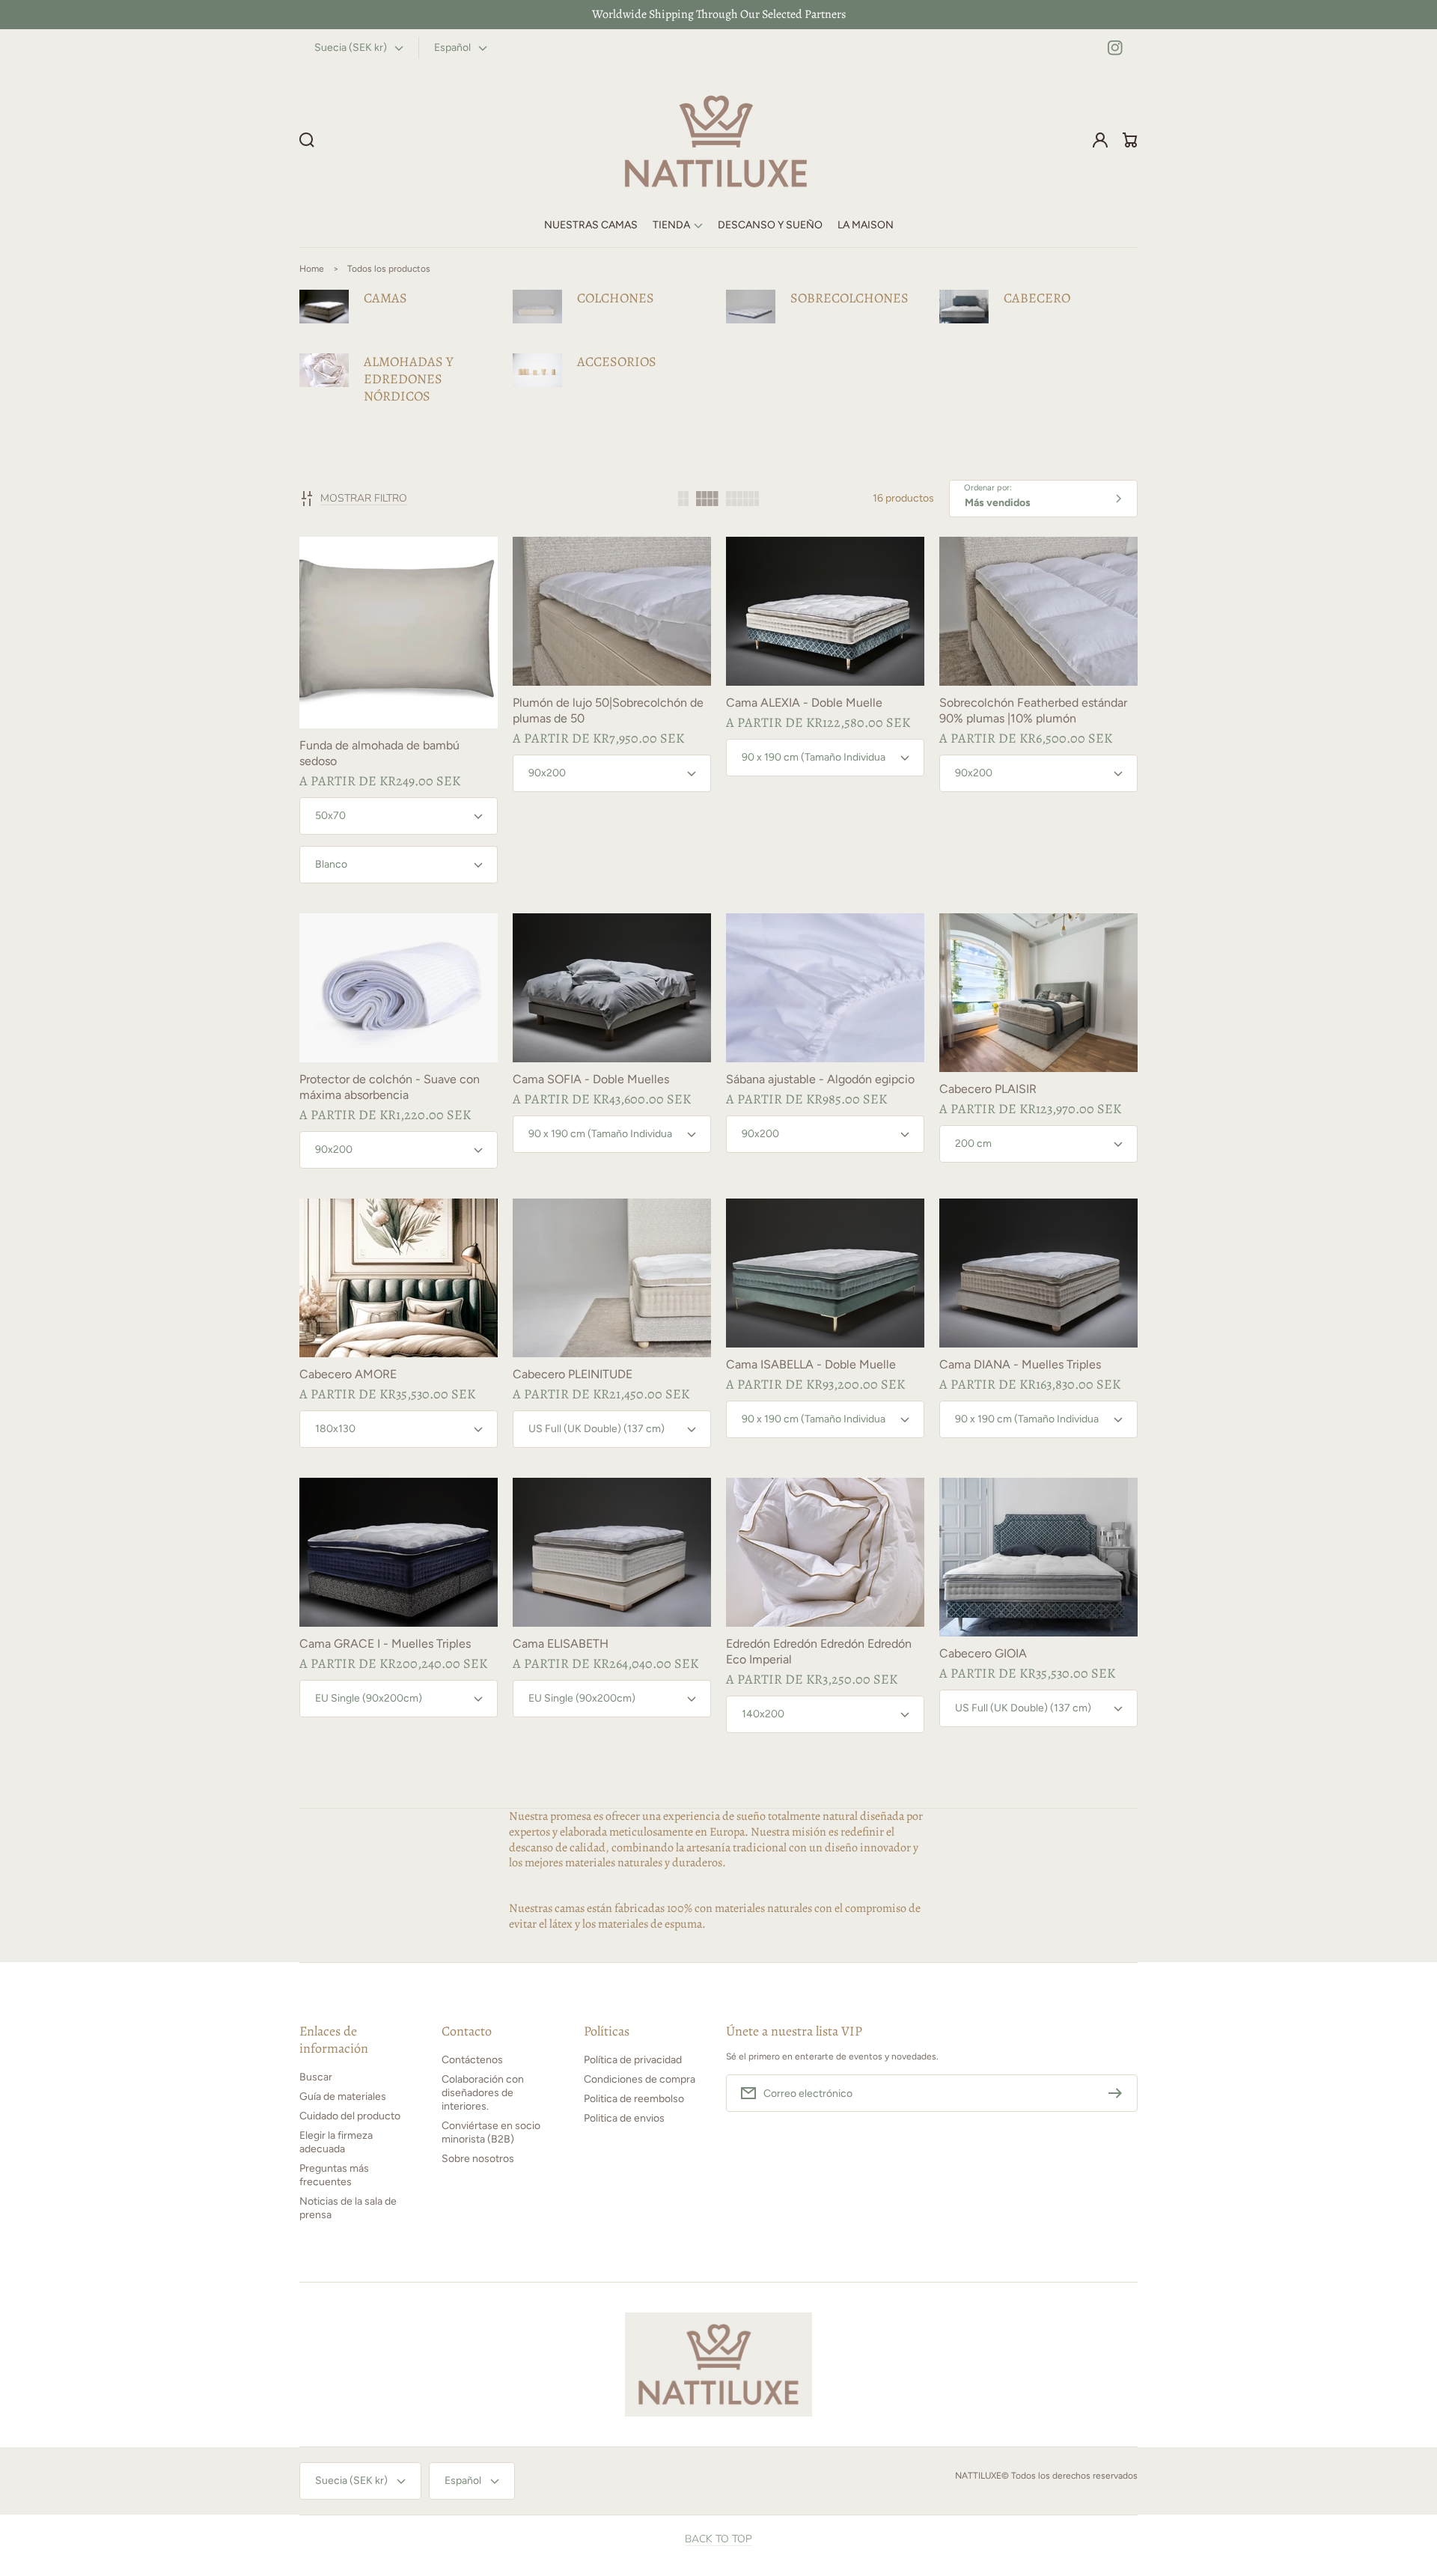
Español (452, 48)
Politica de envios (624, 2118)
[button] (678, 226)
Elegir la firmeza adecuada (336, 2142)
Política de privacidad (633, 2060)
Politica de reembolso (634, 2099)
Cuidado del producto (350, 2116)
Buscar (316, 2077)
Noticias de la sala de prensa (348, 2208)
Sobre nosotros (478, 2159)
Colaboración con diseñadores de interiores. (483, 2093)
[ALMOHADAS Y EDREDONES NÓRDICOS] (399, 379)
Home (312, 269)
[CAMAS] (399, 307)
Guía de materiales (343, 2097)
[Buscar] (307, 140)
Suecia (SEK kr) (351, 48)
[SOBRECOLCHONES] (825, 307)
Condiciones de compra (640, 2079)
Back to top (718, 2539)
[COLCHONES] (612, 307)
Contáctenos (472, 2060)
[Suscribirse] (1119, 2093)
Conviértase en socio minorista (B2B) (491, 2132)
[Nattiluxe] (716, 140)
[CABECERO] (1038, 307)
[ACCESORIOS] (612, 370)
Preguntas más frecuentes (334, 2175)
